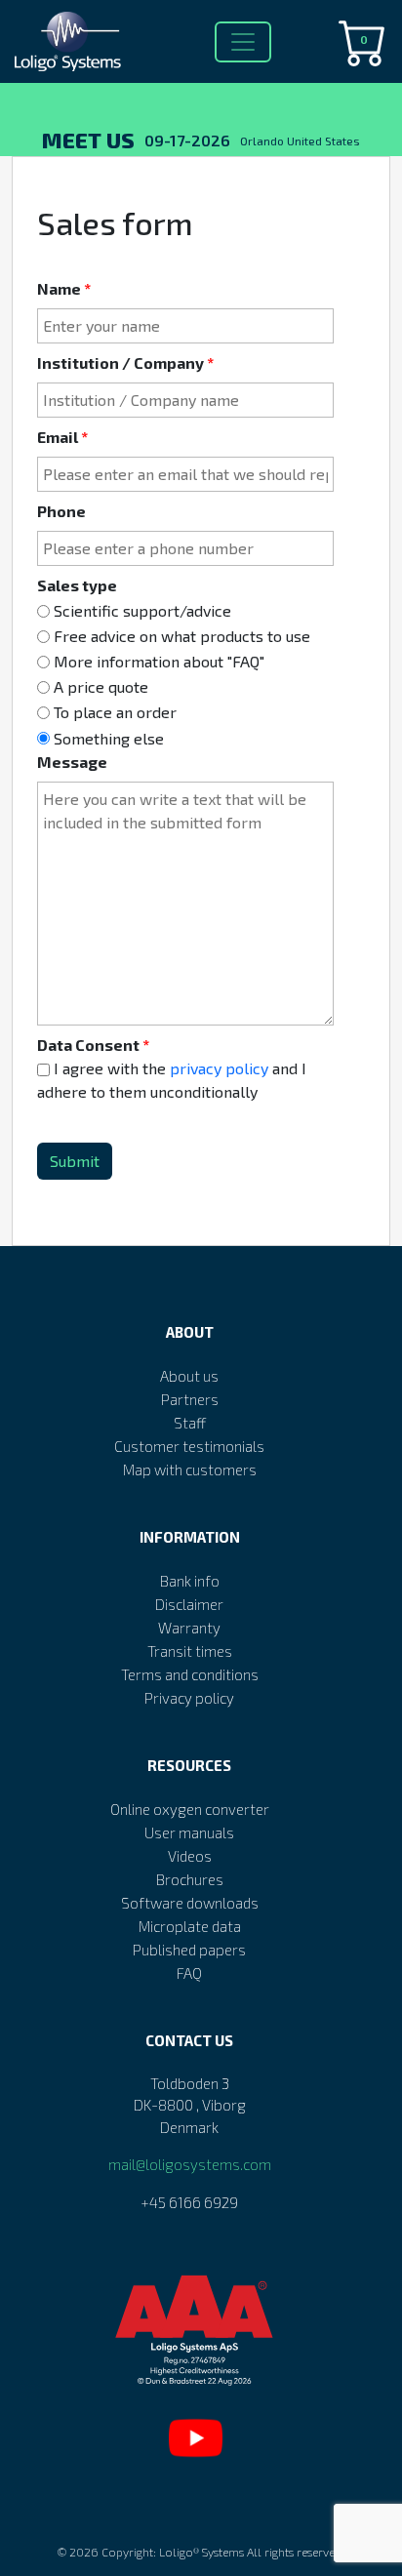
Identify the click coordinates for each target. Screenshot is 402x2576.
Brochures (190, 1879)
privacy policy (219, 1068)
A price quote (101, 686)
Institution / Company (122, 362)
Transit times (190, 1651)
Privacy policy (189, 1698)
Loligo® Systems (201, 2552)
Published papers (189, 1950)
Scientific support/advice (142, 610)
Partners (190, 1399)
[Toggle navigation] (243, 42)
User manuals (189, 1832)
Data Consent (90, 1045)
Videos (190, 1856)
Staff (190, 1423)
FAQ (189, 1973)
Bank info (190, 1581)
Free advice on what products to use (182, 636)
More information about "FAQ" (159, 661)
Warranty (189, 1628)
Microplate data (190, 1926)
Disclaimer (189, 1604)
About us (189, 1376)
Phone (61, 511)
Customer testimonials (189, 1446)
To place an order (115, 713)
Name (60, 288)
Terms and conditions (190, 1674)
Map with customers (190, 1469)
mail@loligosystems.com (190, 2164)
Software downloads (190, 1903)
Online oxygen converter (190, 1809)
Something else (109, 738)
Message (72, 762)
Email (59, 437)
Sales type (77, 585)
